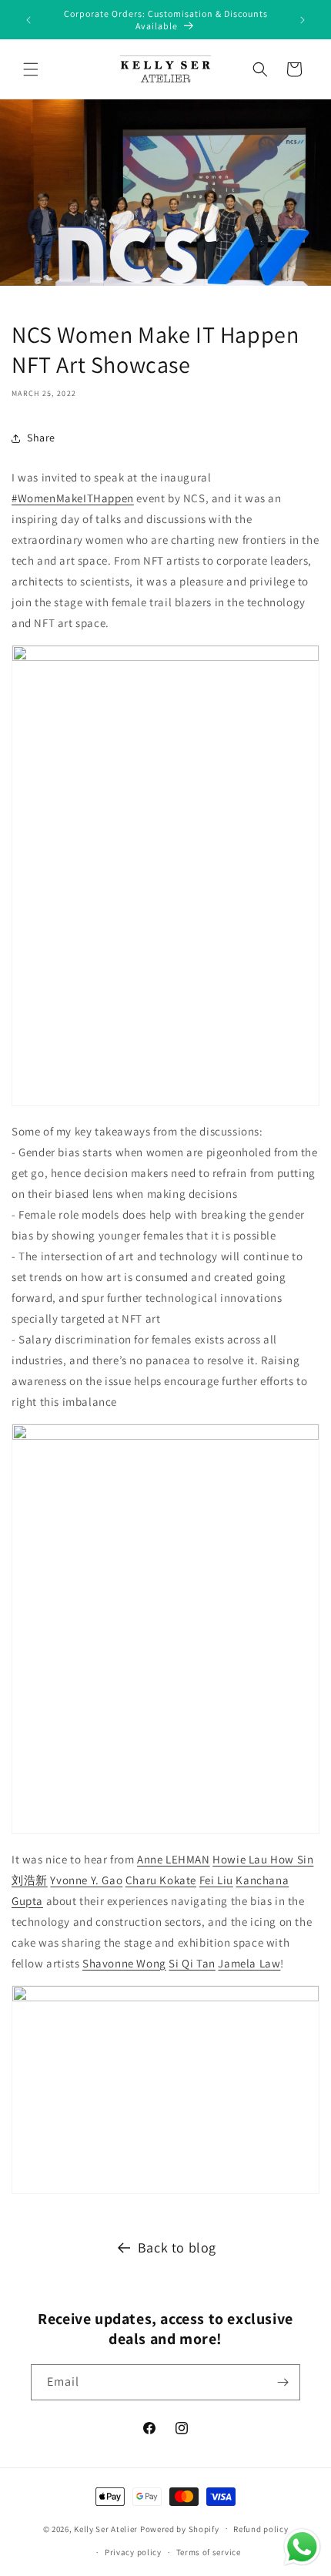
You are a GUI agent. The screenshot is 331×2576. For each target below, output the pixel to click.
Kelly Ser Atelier (106, 2528)
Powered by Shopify (180, 2528)
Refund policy (261, 2529)
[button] (31, 69)
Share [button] (41, 438)
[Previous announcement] (28, 20)
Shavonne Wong (124, 1963)
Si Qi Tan (192, 1963)
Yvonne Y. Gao (86, 1880)
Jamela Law (249, 1963)
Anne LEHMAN (174, 1859)
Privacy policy (133, 2552)
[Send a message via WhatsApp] (302, 2547)
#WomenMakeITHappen (73, 498)
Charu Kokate (161, 1880)
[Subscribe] (283, 2382)
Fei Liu (216, 1880)
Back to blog (177, 2247)
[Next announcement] (303, 20)
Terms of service (209, 2552)
